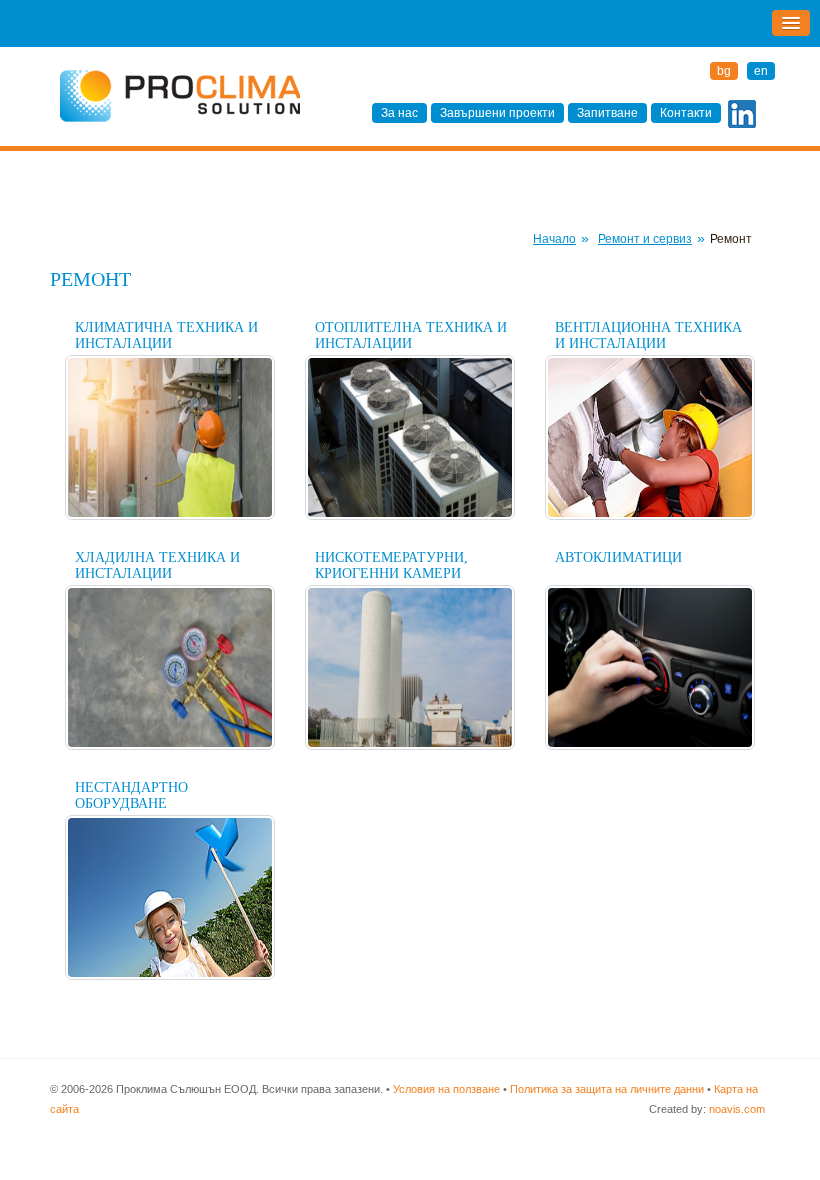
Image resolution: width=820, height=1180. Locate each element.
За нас (399, 113)
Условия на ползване (446, 1089)
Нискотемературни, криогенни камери (391, 565)
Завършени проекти (497, 113)
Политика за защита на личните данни (607, 1089)
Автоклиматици (618, 557)
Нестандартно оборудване (131, 795)
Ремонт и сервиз (645, 239)
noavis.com (737, 1109)
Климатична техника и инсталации (166, 335)
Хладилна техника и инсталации (157, 565)
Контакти (686, 113)
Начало (554, 239)
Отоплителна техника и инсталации (411, 335)
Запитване (607, 113)
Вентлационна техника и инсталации (648, 335)
